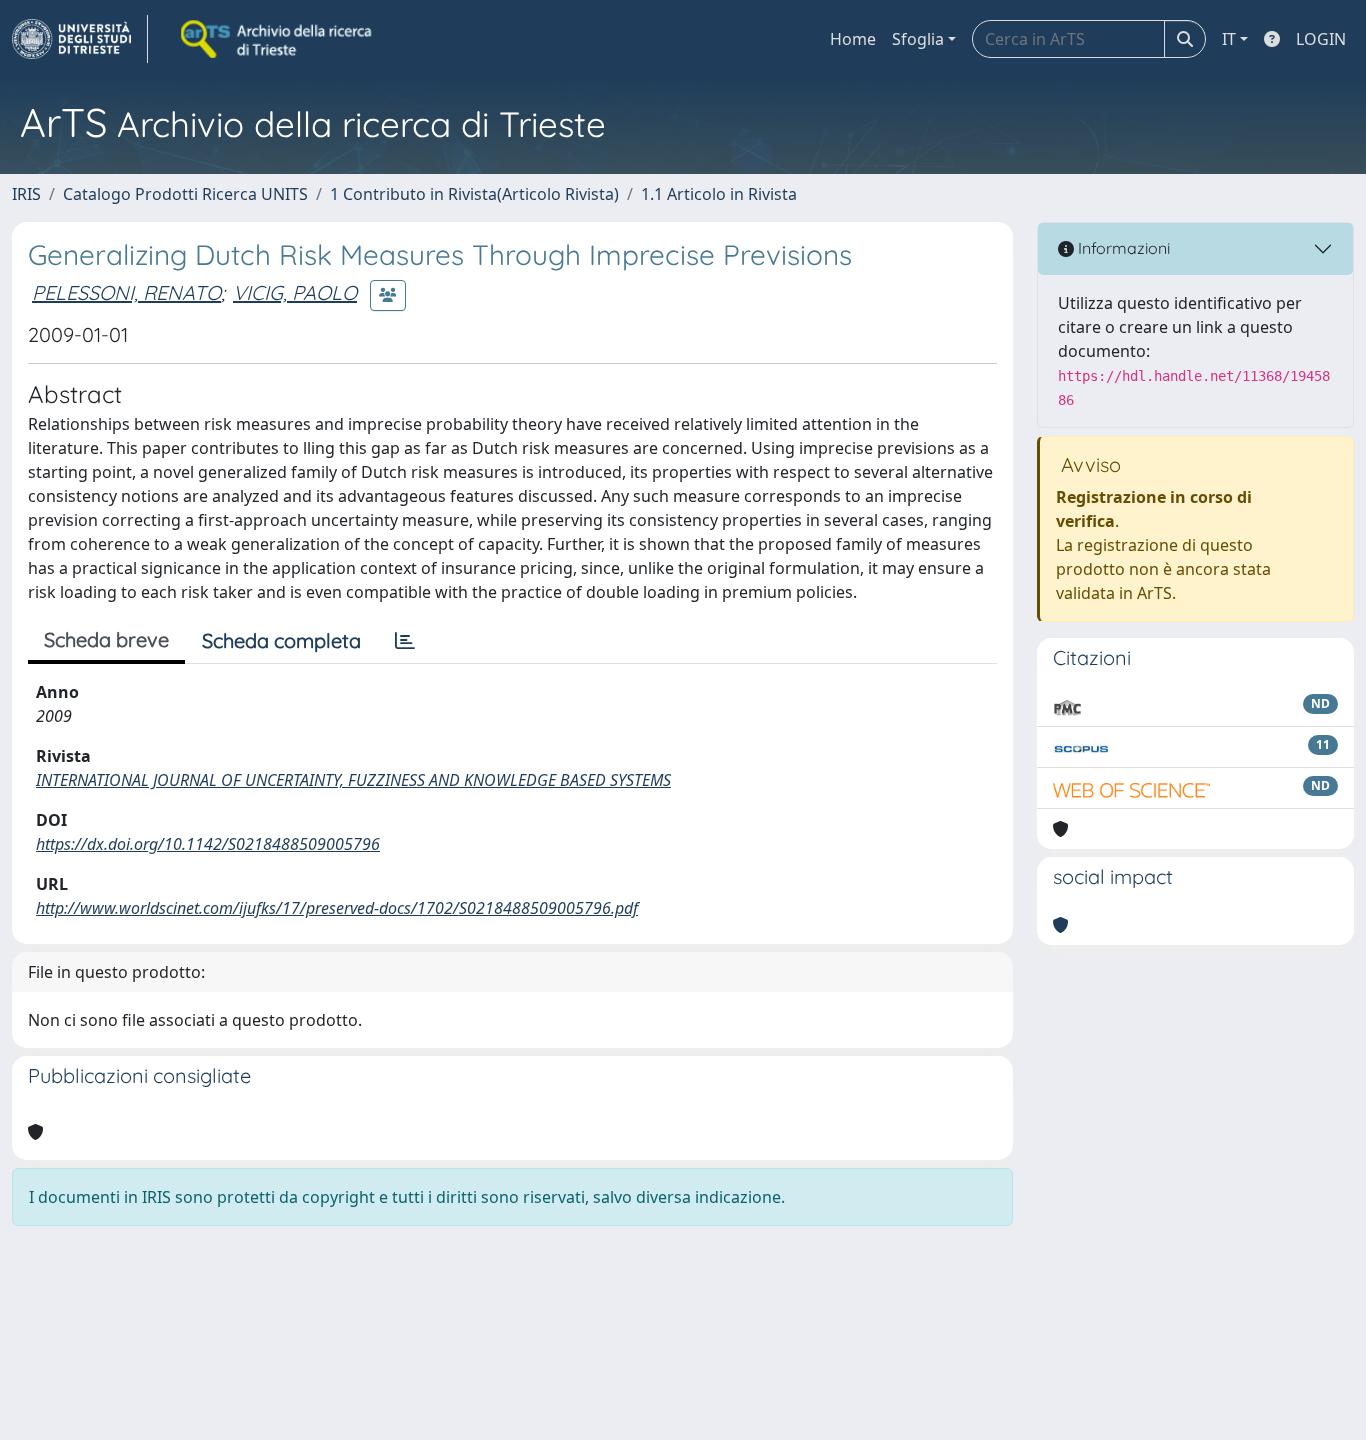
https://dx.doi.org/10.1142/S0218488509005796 (208, 844)
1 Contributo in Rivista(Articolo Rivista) (474, 194)
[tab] (405, 641)
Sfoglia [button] (918, 39)
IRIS (26, 194)
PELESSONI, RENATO (126, 292)
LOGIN (1321, 39)
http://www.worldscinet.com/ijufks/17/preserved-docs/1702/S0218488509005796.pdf (337, 908)
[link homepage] (80, 39)
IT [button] (1229, 39)
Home (853, 39)
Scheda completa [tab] (281, 640)
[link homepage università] (278, 39)
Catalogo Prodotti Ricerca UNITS (185, 194)
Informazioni (1122, 248)
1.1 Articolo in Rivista (719, 194)
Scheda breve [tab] (106, 639)
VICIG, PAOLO (295, 292)
